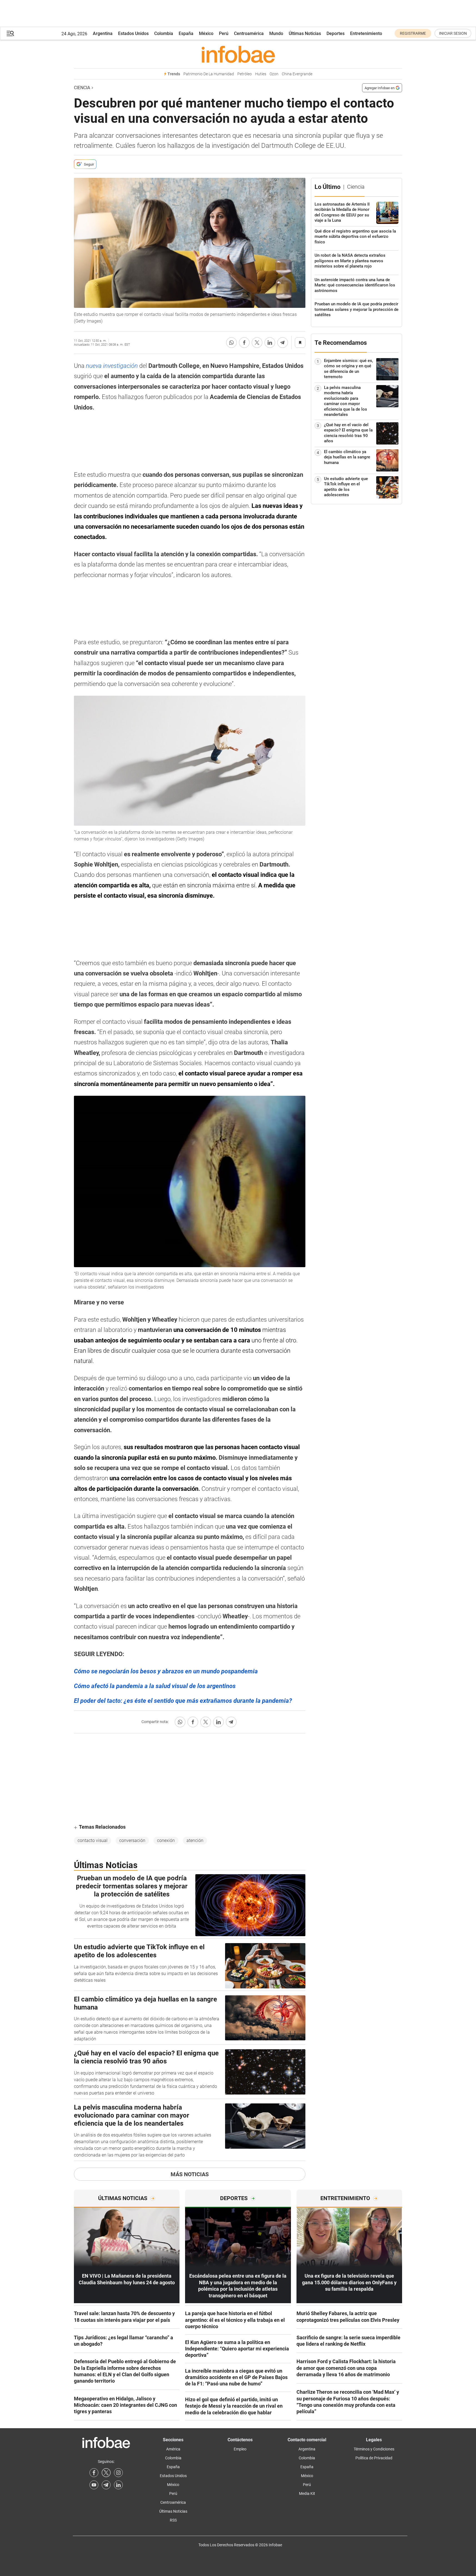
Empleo (240, 2449)
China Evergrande (297, 74)
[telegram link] (106, 2485)
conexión (166, 1840)
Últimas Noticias (305, 33)
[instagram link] (118, 2473)
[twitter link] (106, 2473)
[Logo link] (238, 54)
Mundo (276, 33)
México (206, 33)
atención (195, 1840)
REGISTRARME (413, 33)
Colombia (164, 33)
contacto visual (93, 1840)
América (173, 2449)
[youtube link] (94, 2485)
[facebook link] (94, 2473)
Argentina (103, 33)
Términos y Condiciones (374, 2449)
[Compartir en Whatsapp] (231, 343)
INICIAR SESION (453, 33)
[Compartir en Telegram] (283, 343)
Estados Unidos (133, 33)
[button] (10, 33)
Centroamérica (249, 33)
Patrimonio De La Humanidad (209, 74)
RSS (173, 2520)
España (186, 33)
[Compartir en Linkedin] (270, 343)
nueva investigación (112, 366)
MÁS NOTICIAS (190, 2174)
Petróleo (245, 74)
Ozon (274, 74)
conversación (132, 1840)
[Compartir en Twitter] (257, 343)
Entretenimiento (366, 33)
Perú (224, 33)
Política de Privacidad (374, 2458)
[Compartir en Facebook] (244, 343)
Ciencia (82, 88)
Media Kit (307, 2493)
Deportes (336, 33)
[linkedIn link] (118, 2485)
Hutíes (261, 74)
